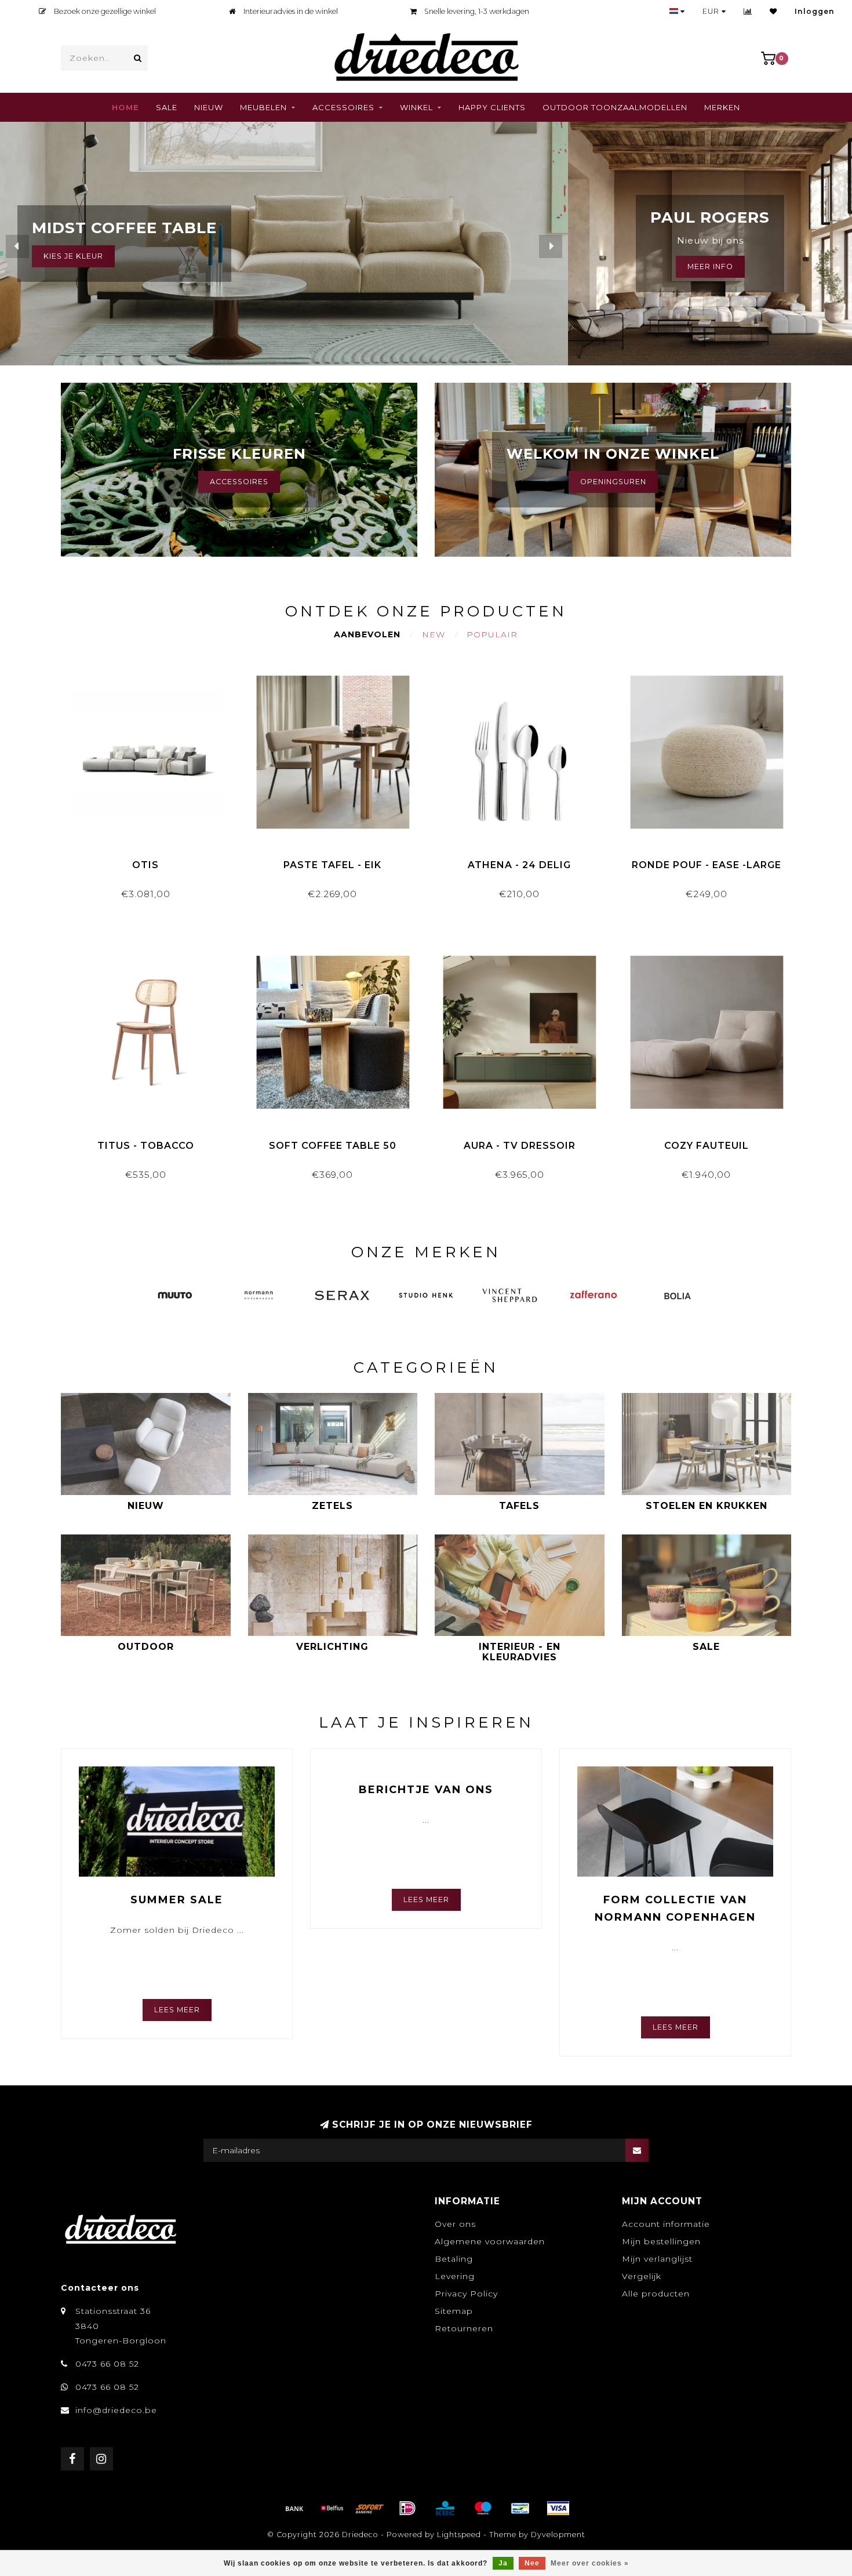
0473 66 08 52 (107, 2364)
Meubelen (263, 107)
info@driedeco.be (116, 2410)
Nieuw (209, 107)
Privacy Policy (466, 2294)
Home (125, 107)
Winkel (416, 107)
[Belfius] (332, 2508)
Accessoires (343, 107)
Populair (492, 634)
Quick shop (151, 861)
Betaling (454, 2259)
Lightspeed (459, 2535)
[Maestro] (483, 2508)
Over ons (455, 2224)
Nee (532, 2563)
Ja (503, 2563)
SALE (167, 107)
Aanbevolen (367, 634)
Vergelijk (642, 2276)
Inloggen (815, 11)
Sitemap (454, 2311)
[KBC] (445, 2508)
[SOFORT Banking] (370, 2508)
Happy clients (492, 107)
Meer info (710, 266)
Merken (722, 107)
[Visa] (558, 2508)
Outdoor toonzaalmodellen (615, 107)
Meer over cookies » (590, 2563)
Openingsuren (613, 482)
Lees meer (177, 2010)
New (434, 634)
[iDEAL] (407, 2508)
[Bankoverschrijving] (294, 2508)
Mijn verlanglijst (657, 2259)
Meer (55, 256)
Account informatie (666, 2224)
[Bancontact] (520, 2508)
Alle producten (656, 2294)
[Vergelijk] (748, 11)
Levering (455, 2276)
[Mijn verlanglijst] (773, 11)
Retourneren (464, 2328)
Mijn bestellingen (661, 2241)
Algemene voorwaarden (490, 2241)
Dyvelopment (558, 2535)
